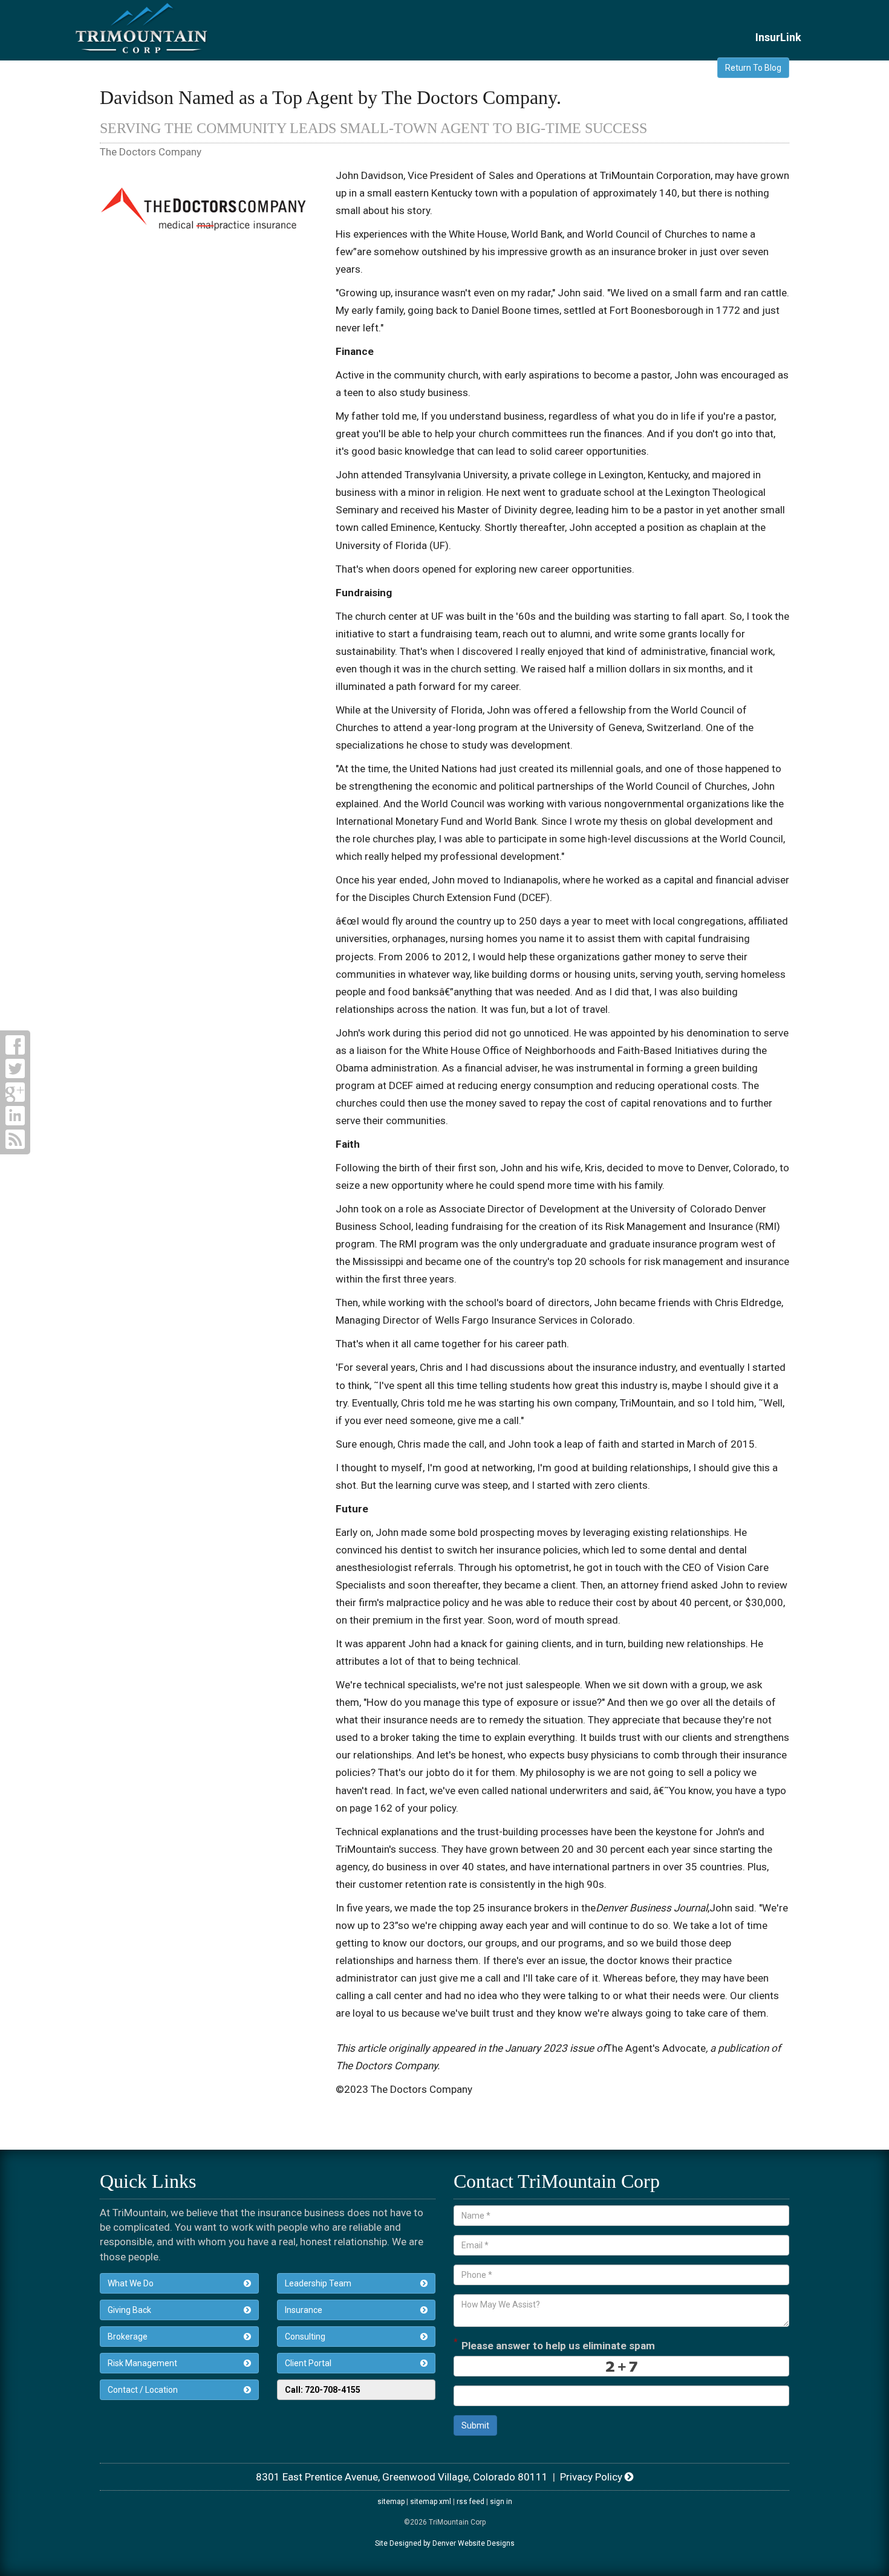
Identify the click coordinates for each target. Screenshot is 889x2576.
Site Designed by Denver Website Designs (445, 2543)
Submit (475, 2425)
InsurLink (778, 37)
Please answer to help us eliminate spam (554, 2344)
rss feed (471, 2502)
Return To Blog (753, 68)
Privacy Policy (592, 2477)
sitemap (391, 2502)
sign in (501, 2502)
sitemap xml (431, 2502)
